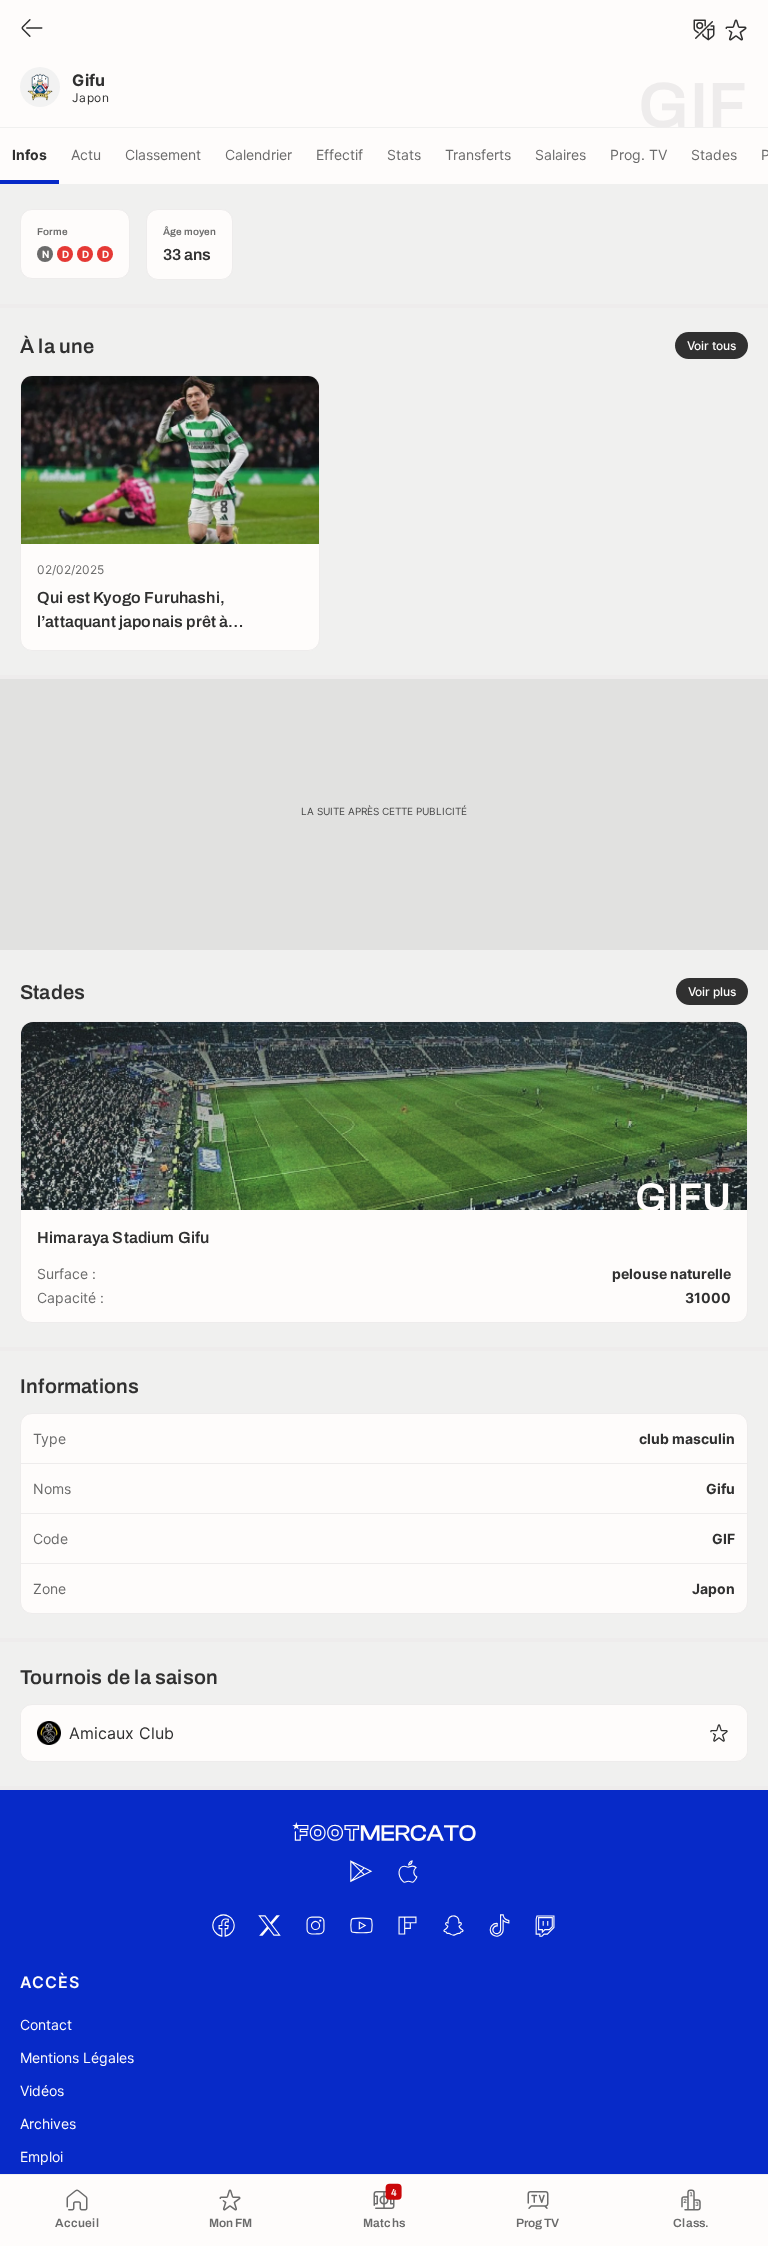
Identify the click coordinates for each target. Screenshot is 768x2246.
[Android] (361, 1871)
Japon (90, 97)
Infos (29, 154)
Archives (48, 2123)
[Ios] (407, 1871)
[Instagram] (315, 1925)
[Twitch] (545, 1925)
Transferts (478, 154)
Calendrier (258, 154)
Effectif (339, 154)
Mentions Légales (77, 2057)
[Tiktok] (499, 1925)
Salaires (560, 154)
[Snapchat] (453, 1925)
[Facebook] (223, 1925)
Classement (163, 154)
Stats (404, 154)
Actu (86, 154)
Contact (46, 2024)
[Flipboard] (407, 1925)
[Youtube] (361, 1925)
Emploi (41, 2156)
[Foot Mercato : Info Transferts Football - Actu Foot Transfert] (384, 1833)
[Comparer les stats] (704, 30)
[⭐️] (736, 30)
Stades (714, 154)
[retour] (32, 29)
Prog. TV (638, 154)
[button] (719, 1733)
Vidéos (42, 2090)
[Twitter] (269, 1925)
